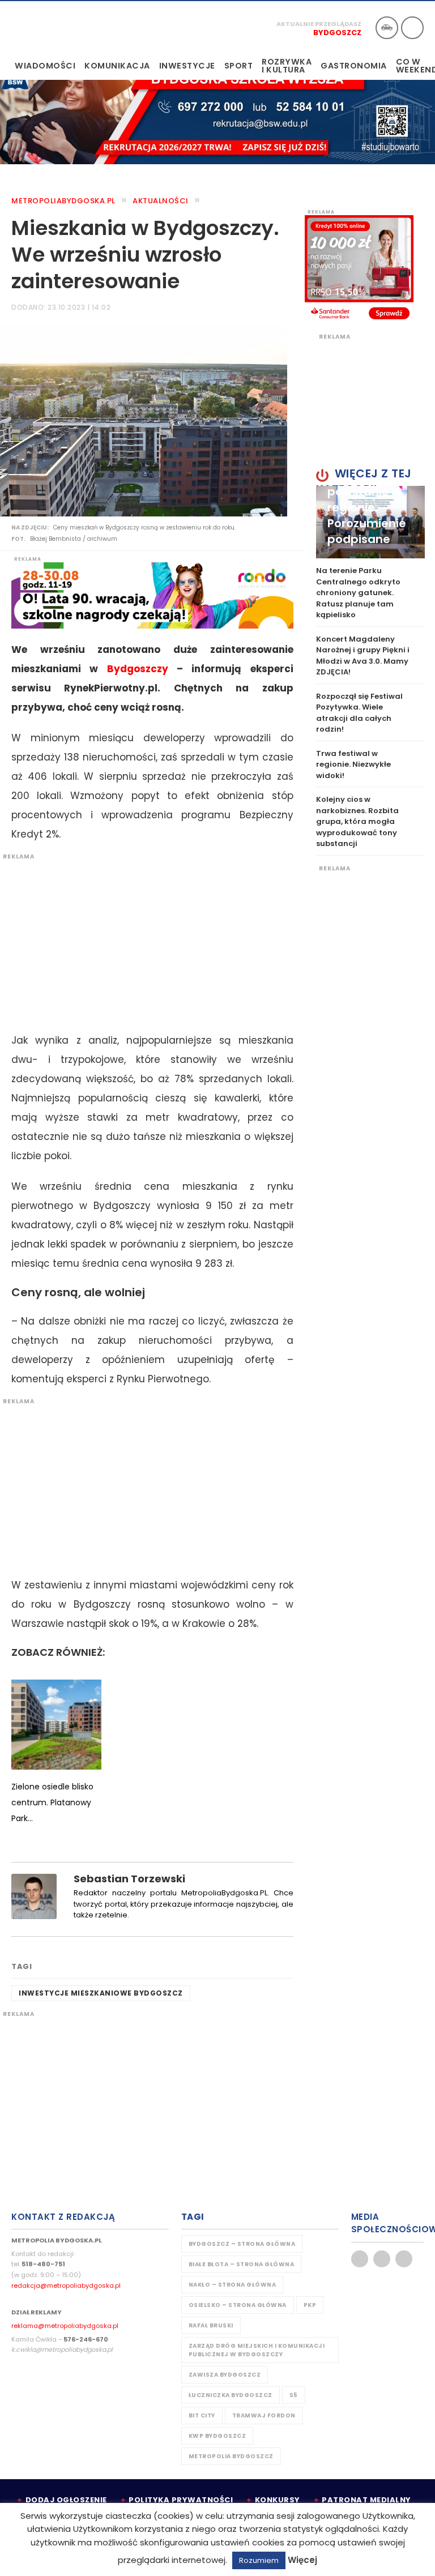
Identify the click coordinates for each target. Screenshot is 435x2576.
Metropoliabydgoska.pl (63, 201)
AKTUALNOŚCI (161, 201)
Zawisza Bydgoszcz (225, 2375)
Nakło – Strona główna (233, 2285)
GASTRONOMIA (354, 66)
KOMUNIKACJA (117, 66)
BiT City (202, 2415)
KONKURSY (278, 2500)
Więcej (302, 2560)
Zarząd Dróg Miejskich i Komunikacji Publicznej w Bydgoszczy (257, 2350)
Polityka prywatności (181, 2500)
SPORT (239, 66)
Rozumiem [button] (259, 2560)
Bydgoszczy (138, 669)
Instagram (404, 2259)
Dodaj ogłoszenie (66, 2500)
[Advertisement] (147, 940)
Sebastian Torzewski (129, 1879)
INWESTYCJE (187, 66)
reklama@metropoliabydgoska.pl (65, 2326)
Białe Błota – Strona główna (242, 2264)
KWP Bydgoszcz (217, 2436)
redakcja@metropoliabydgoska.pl (66, 2285)
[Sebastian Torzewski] (34, 1896)
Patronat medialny (366, 2500)
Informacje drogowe (387, 28)
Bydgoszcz (337, 33)
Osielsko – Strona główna (238, 2305)
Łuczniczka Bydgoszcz (231, 2395)
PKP (310, 2305)
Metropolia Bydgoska (47, 27)
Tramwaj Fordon (264, 2415)
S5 (294, 2395)
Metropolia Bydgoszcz (231, 2456)
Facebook (360, 2259)
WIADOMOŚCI (45, 66)
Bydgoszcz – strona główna (242, 2244)
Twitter (382, 2259)
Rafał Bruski (211, 2325)
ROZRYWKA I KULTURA (287, 66)
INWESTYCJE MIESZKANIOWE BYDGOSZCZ (101, 1993)
